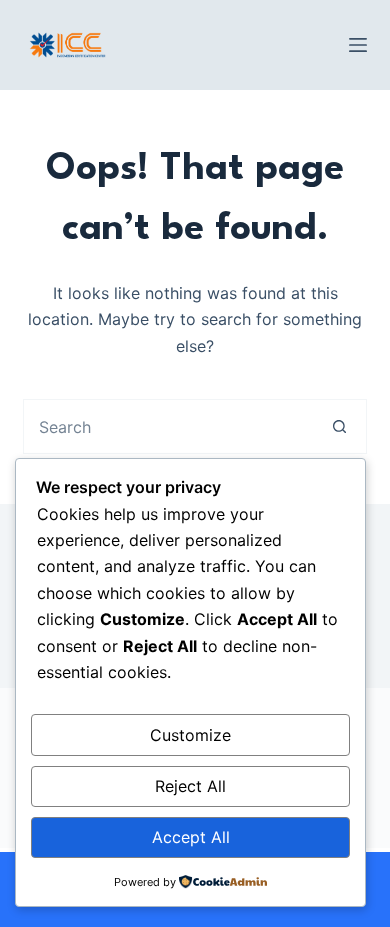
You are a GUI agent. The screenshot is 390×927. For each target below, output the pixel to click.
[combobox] (168, 426)
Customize (190, 735)
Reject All (190, 786)
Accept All (191, 837)
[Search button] (339, 426)
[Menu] (358, 45)
